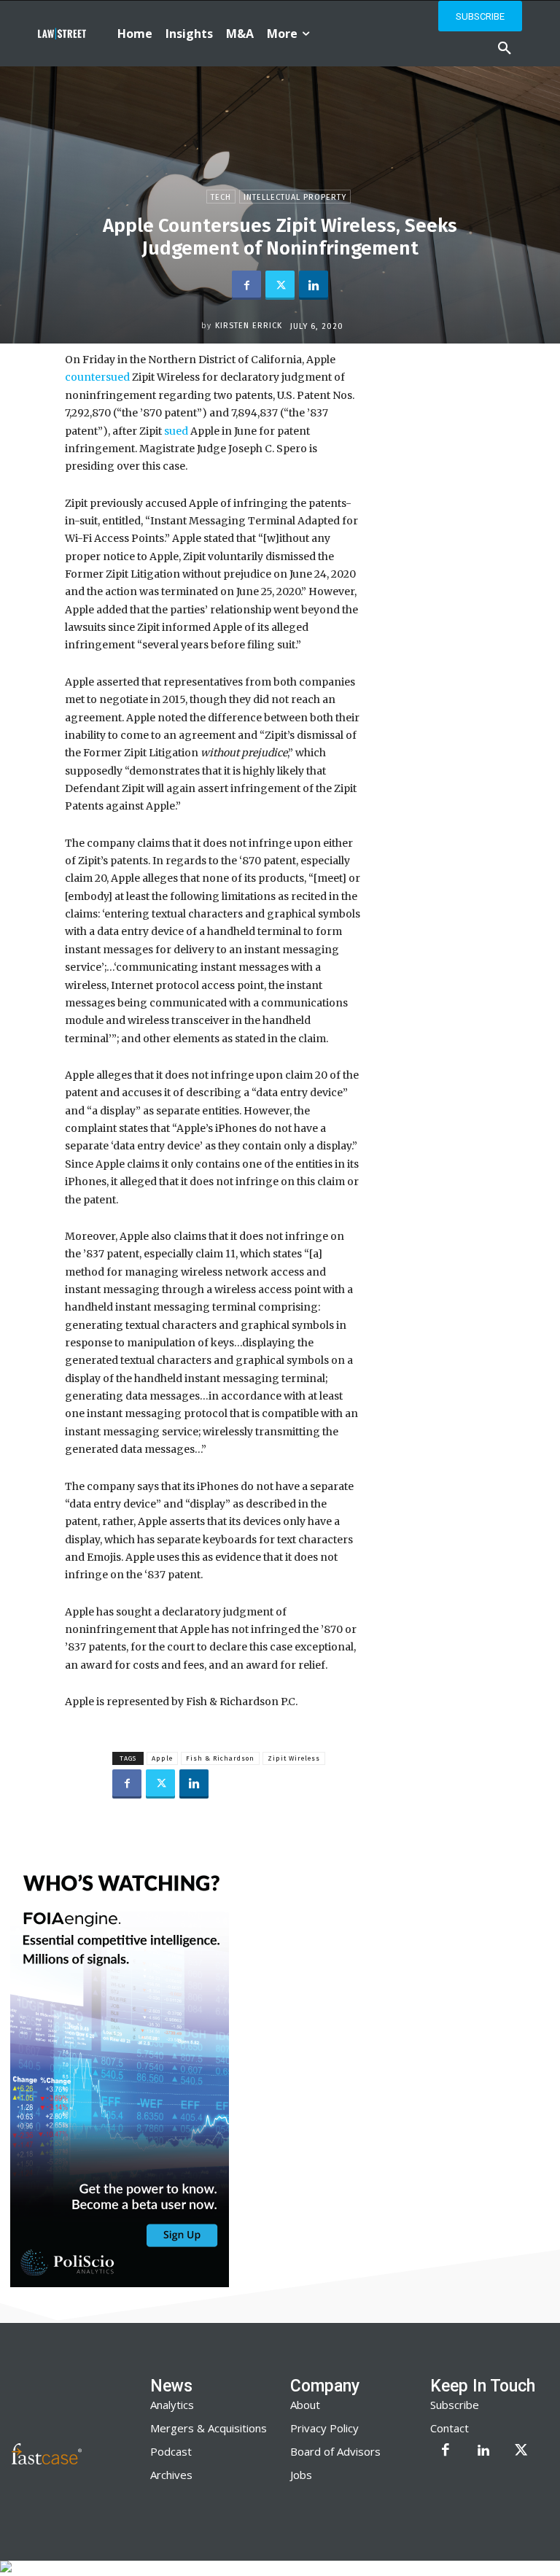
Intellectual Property (295, 197)
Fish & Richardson (220, 1758)
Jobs (301, 2475)
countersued (97, 377)
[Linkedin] (314, 285)
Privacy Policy (324, 2428)
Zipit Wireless (294, 1758)
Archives (171, 2475)
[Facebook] (246, 285)
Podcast (171, 2451)
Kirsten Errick (249, 326)
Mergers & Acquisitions (209, 2428)
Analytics (172, 2405)
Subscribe (455, 2405)
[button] (505, 49)
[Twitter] (280, 285)
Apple (162, 1758)
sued (175, 431)
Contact (450, 2428)
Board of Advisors (335, 2451)
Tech (221, 197)
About (305, 2405)
